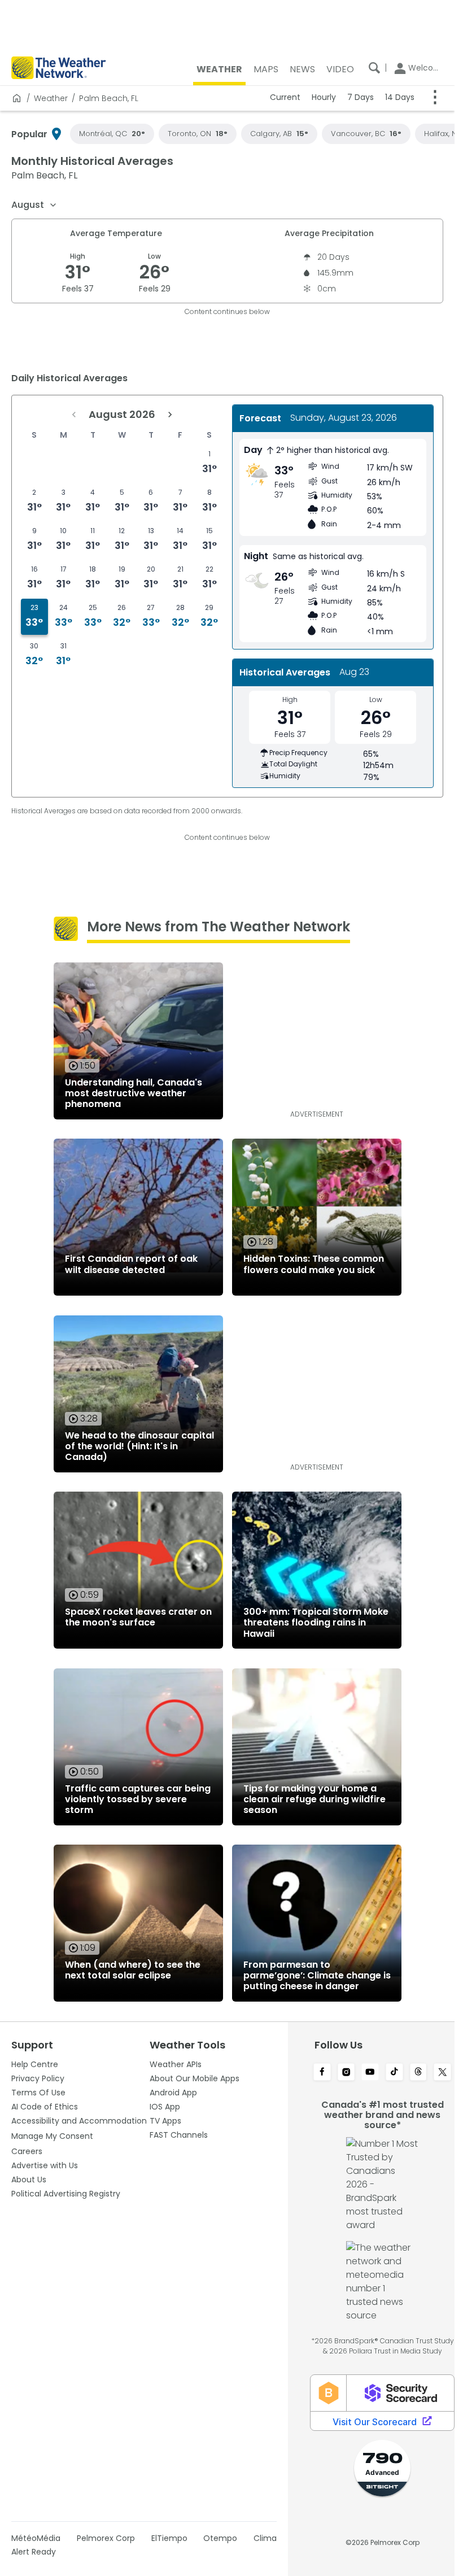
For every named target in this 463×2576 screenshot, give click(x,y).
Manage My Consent (52, 2136)
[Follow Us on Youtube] (370, 2073)
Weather (51, 98)
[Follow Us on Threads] (419, 2073)
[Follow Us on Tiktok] (394, 2073)
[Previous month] (74, 415)
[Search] (374, 68)
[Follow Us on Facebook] (322, 2073)
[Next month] (170, 415)
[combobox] (34, 205)
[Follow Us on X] (442, 2073)
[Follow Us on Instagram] (346, 2073)
